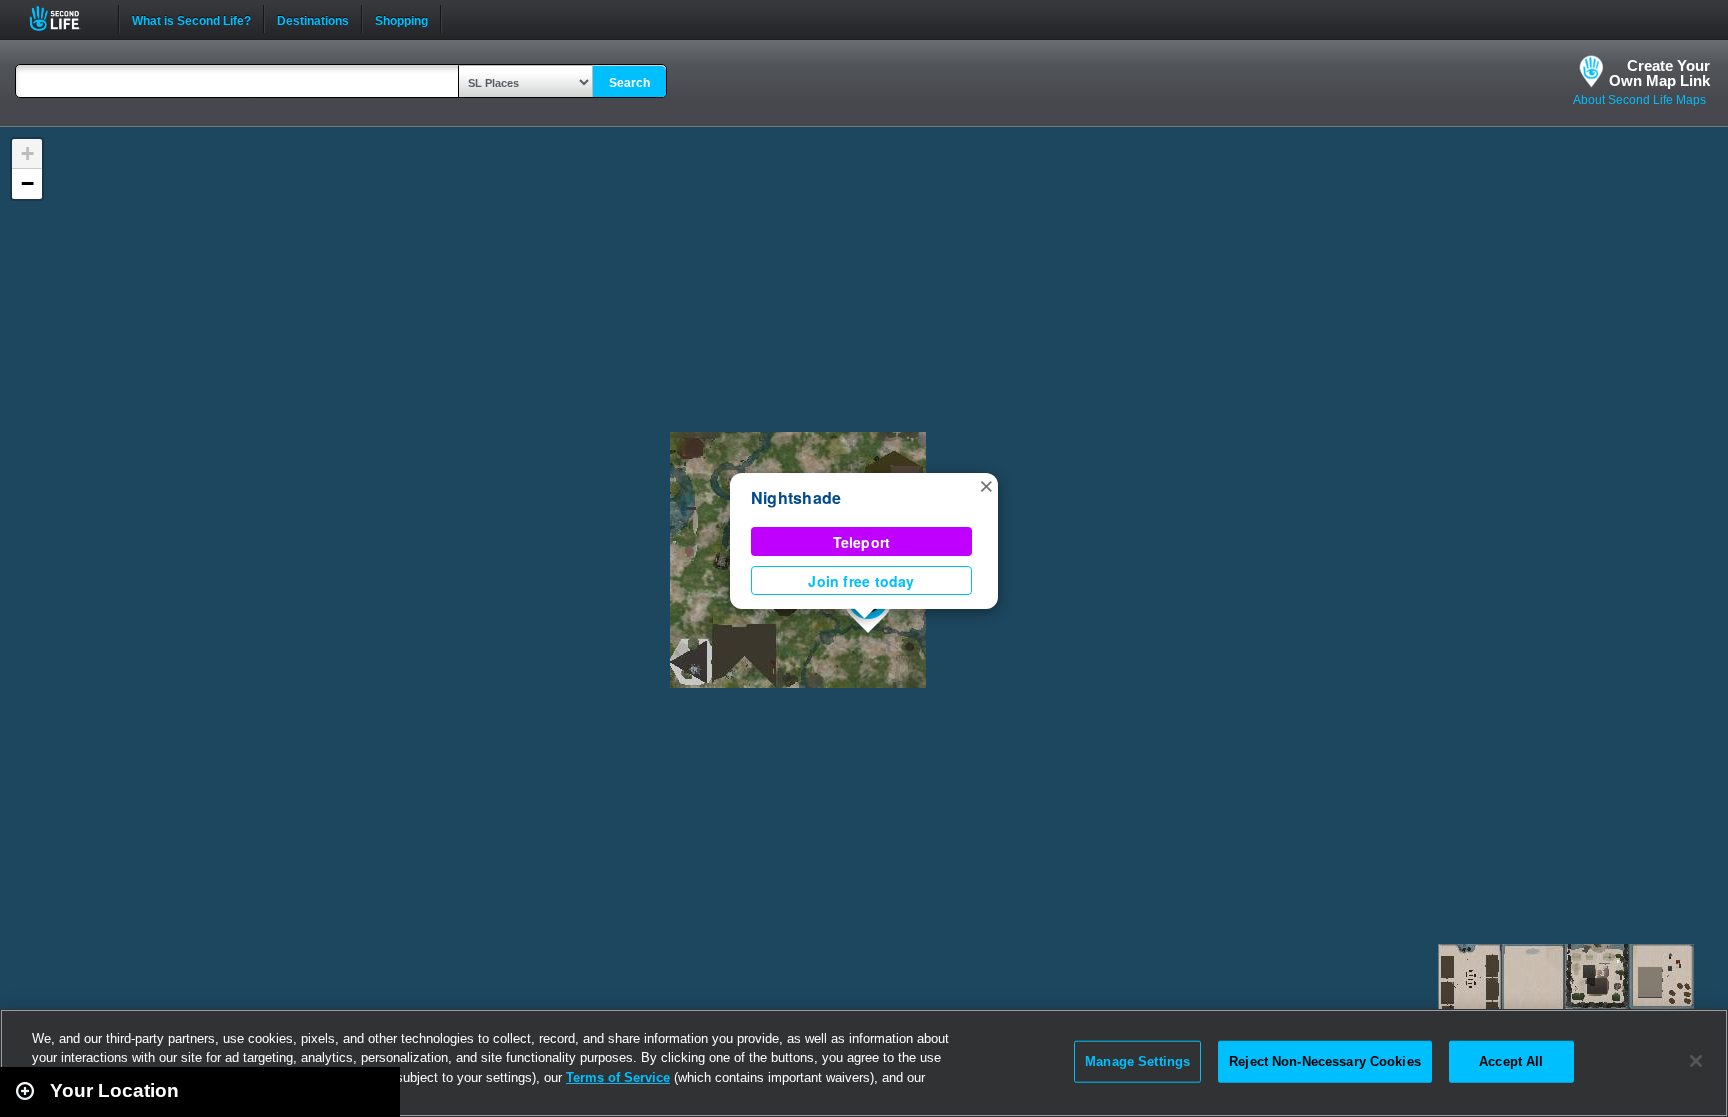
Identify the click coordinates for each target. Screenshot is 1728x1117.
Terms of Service (618, 1077)
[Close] (1696, 1061)
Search (629, 83)
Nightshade (796, 497)
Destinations (313, 19)
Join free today (861, 581)
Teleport (862, 542)
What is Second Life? (191, 19)
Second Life (65, 18)
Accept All (1511, 1061)
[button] (986, 485)
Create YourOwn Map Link (1659, 73)
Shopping (401, 19)
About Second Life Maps (1639, 100)
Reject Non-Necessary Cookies (1325, 1061)
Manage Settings (1137, 1061)
